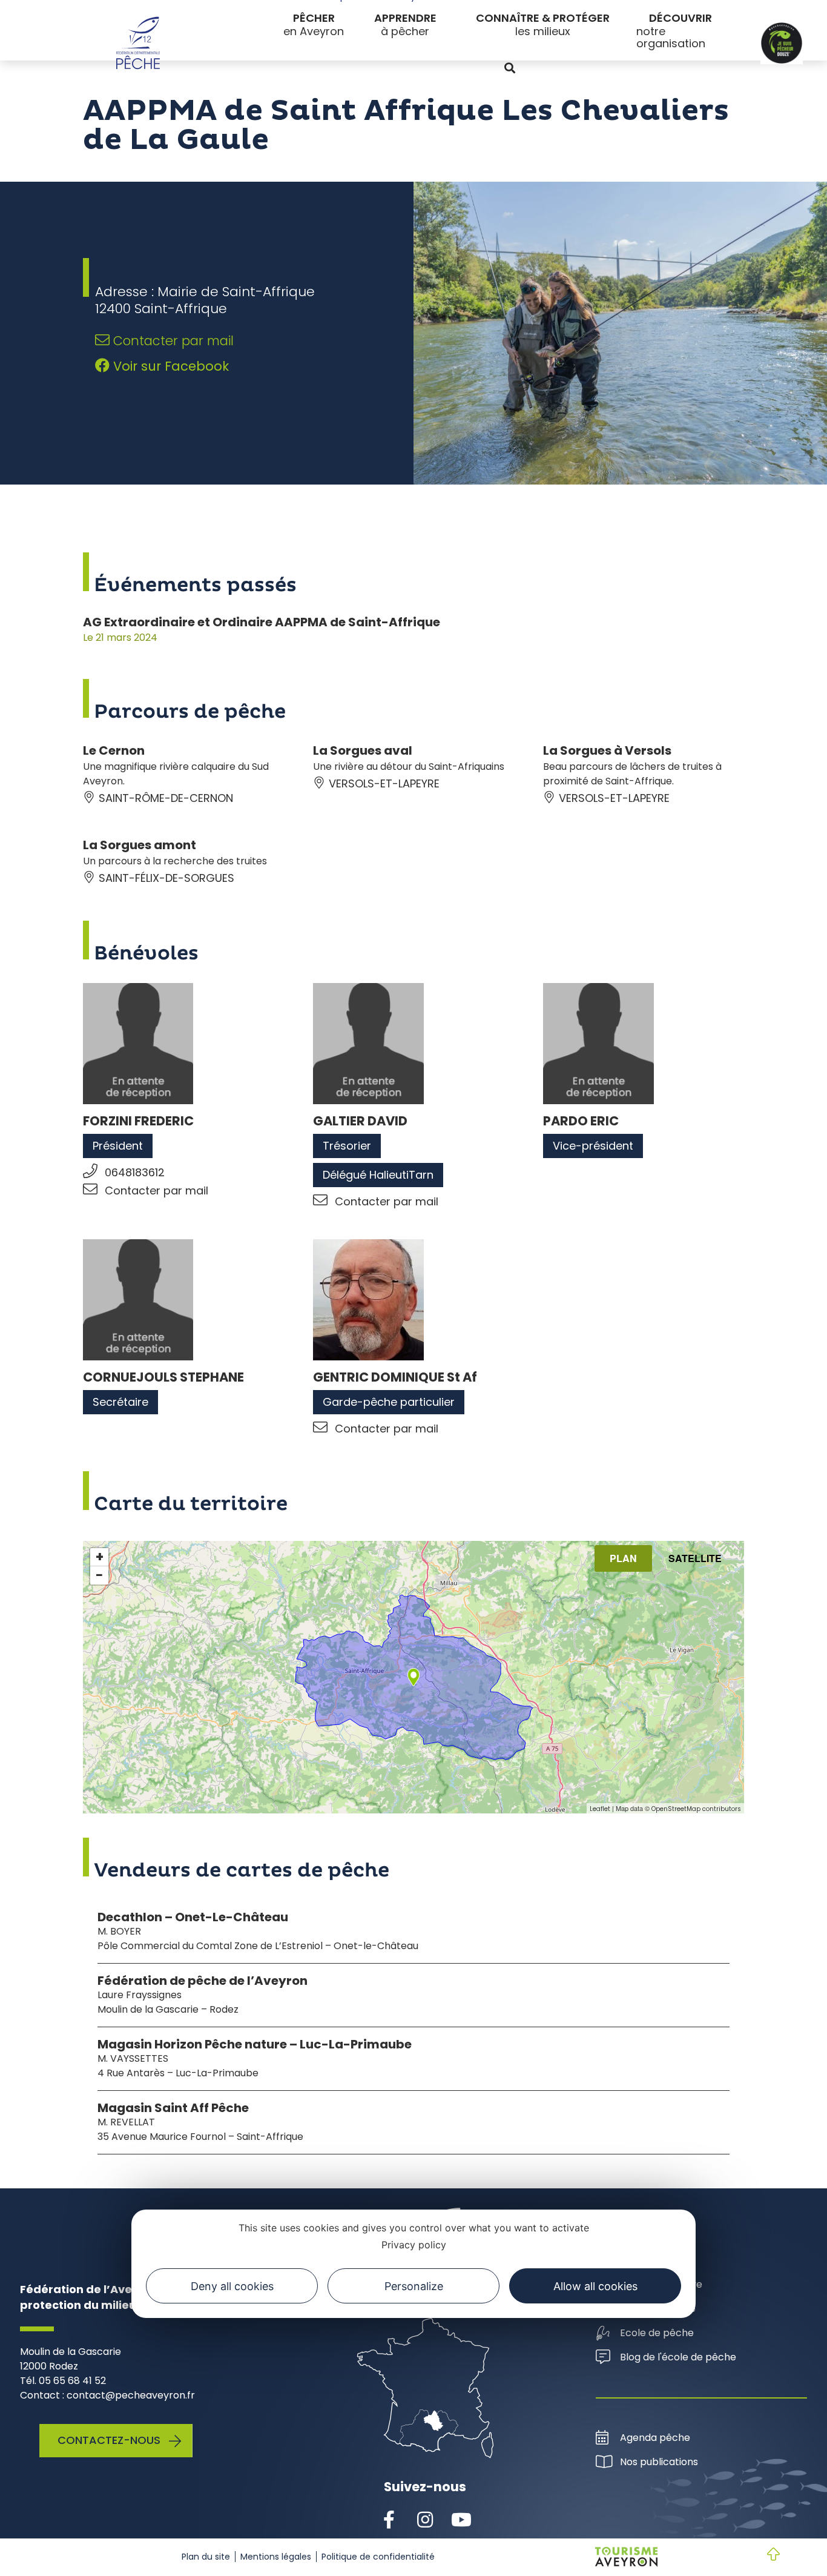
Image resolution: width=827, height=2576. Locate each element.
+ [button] (100, 1557)
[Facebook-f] (389, 2520)
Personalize (414, 2286)
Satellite (695, 1558)
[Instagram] (425, 2520)
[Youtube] (461, 2520)
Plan (623, 1558)
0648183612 (135, 1172)
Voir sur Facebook (169, 366)
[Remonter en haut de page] (764, 2555)
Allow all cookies (595, 2286)
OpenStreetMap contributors (696, 1809)
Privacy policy (414, 2245)
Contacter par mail (172, 341)
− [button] (99, 1575)
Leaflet (600, 1809)
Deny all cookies (232, 2286)
